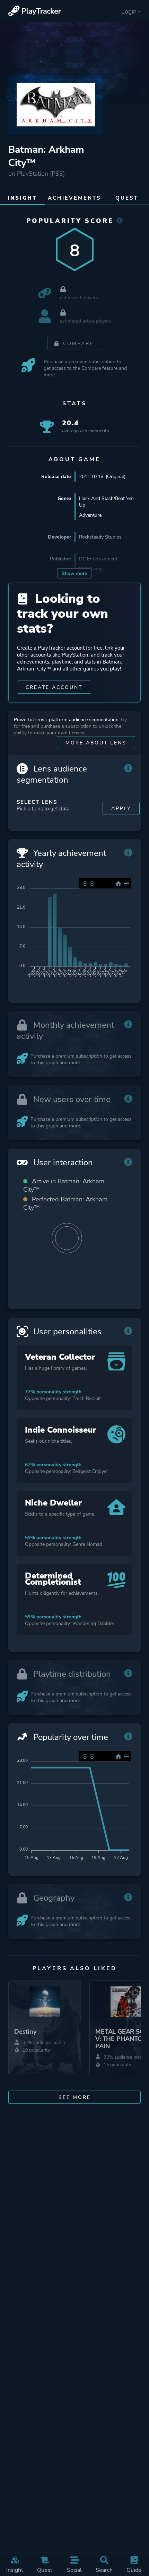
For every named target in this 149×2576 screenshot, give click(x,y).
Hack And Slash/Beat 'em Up (106, 502)
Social (74, 2570)
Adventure (90, 515)
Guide (134, 2570)
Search (104, 2570)
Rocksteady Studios (100, 537)
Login (129, 11)
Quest (45, 2570)
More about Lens (96, 743)
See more (75, 2097)
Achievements (74, 198)
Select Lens (37, 802)
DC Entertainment (98, 559)
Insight (15, 2570)
